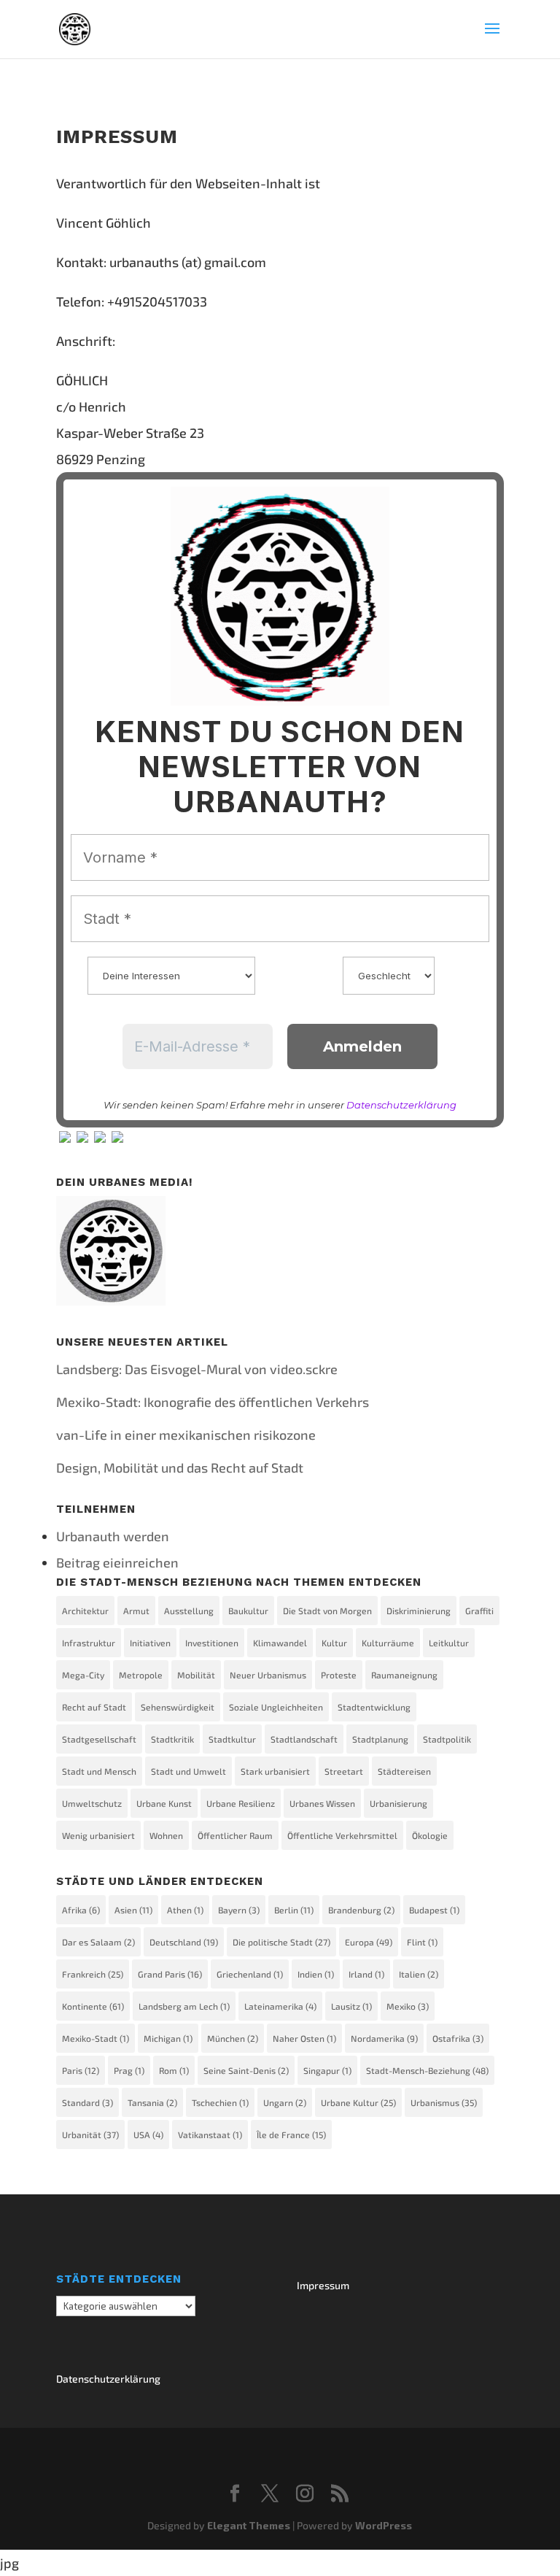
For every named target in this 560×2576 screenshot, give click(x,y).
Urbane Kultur (358, 2102)
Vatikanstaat (210, 2135)
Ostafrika (458, 2038)
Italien (419, 1974)
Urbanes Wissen (322, 1803)
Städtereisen (404, 1771)
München (233, 2038)
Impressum (323, 2285)
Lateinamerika (280, 2006)
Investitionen (212, 1643)
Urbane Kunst (164, 1803)
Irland (366, 1974)
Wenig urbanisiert (98, 1835)
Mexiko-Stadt (96, 2038)
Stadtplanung (380, 1739)
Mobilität (196, 1675)
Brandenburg (361, 1910)
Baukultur (248, 1611)
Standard (87, 2102)
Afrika (81, 1910)
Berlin (294, 1910)
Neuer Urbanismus (268, 1675)
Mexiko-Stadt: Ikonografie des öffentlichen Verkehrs (213, 1402)
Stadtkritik (172, 1739)
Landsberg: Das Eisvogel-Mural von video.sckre (197, 1369)
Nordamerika (384, 2038)
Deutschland (184, 1942)
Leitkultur (449, 1643)
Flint (422, 1942)
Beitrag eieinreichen (117, 1562)
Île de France (291, 2135)
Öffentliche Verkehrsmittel (342, 1835)
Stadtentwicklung (374, 1707)
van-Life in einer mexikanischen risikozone (186, 1435)
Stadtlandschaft (304, 1739)
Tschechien (220, 2102)
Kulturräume (388, 1643)
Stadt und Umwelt (188, 1771)
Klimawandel (280, 1643)
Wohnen (166, 1835)
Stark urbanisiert (275, 1771)
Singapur (327, 2070)
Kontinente (93, 2006)
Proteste (339, 1675)
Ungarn (285, 2102)
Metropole (141, 1675)
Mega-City (83, 1675)
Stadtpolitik (447, 1739)
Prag (129, 2070)
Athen (185, 1910)
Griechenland (250, 1974)
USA (148, 2135)
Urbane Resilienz (241, 1803)
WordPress (384, 2525)
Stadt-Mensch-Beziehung (427, 2070)
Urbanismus (444, 2102)
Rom (174, 2070)
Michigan (168, 2038)
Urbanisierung (398, 1803)
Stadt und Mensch (99, 1771)
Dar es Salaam (98, 1942)
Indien (316, 1974)
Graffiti (479, 1611)
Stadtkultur (232, 1739)
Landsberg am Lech (184, 2006)
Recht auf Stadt (94, 1707)
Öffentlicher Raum (235, 1835)
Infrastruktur (89, 1643)
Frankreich (93, 1974)
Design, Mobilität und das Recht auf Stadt (180, 1468)
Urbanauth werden (113, 1536)
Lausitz (351, 2006)
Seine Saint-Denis (246, 2070)
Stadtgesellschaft (99, 1739)
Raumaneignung (404, 1675)
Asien (133, 1910)
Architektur (85, 1611)
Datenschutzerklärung (401, 1105)
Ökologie (430, 1835)
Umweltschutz (92, 1803)
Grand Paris (170, 1974)
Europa (369, 1942)
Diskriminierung (419, 1611)
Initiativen (150, 1643)
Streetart (344, 1771)
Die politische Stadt (281, 1942)
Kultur (334, 1643)
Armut (136, 1611)
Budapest (434, 1910)
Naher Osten (304, 2038)
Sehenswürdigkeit (178, 1707)
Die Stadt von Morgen (327, 1611)
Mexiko (408, 2006)
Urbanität (90, 2135)
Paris (81, 2070)
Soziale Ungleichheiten (276, 1707)
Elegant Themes (249, 2525)
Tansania (152, 2102)
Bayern (239, 1910)
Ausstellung (189, 1611)
